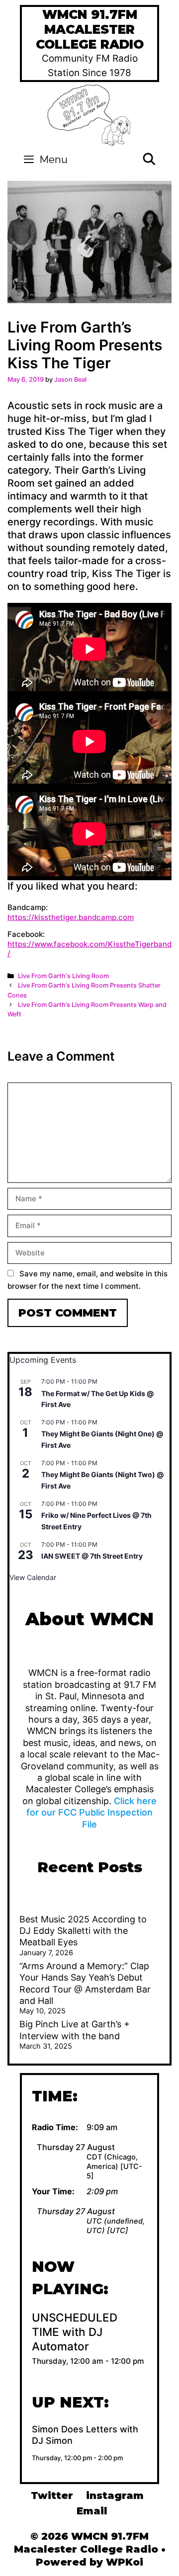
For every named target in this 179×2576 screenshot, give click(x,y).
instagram (115, 2495)
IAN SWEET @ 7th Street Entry (92, 1556)
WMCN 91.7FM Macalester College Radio (90, 29)
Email (92, 2511)
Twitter (52, 2495)
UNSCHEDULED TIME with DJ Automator (75, 2332)
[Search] (149, 160)
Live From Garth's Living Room (63, 976)
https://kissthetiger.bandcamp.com (71, 917)
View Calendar (33, 1577)
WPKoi (125, 2562)
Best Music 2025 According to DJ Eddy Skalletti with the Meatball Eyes (83, 1931)
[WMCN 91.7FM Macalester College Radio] (90, 114)
